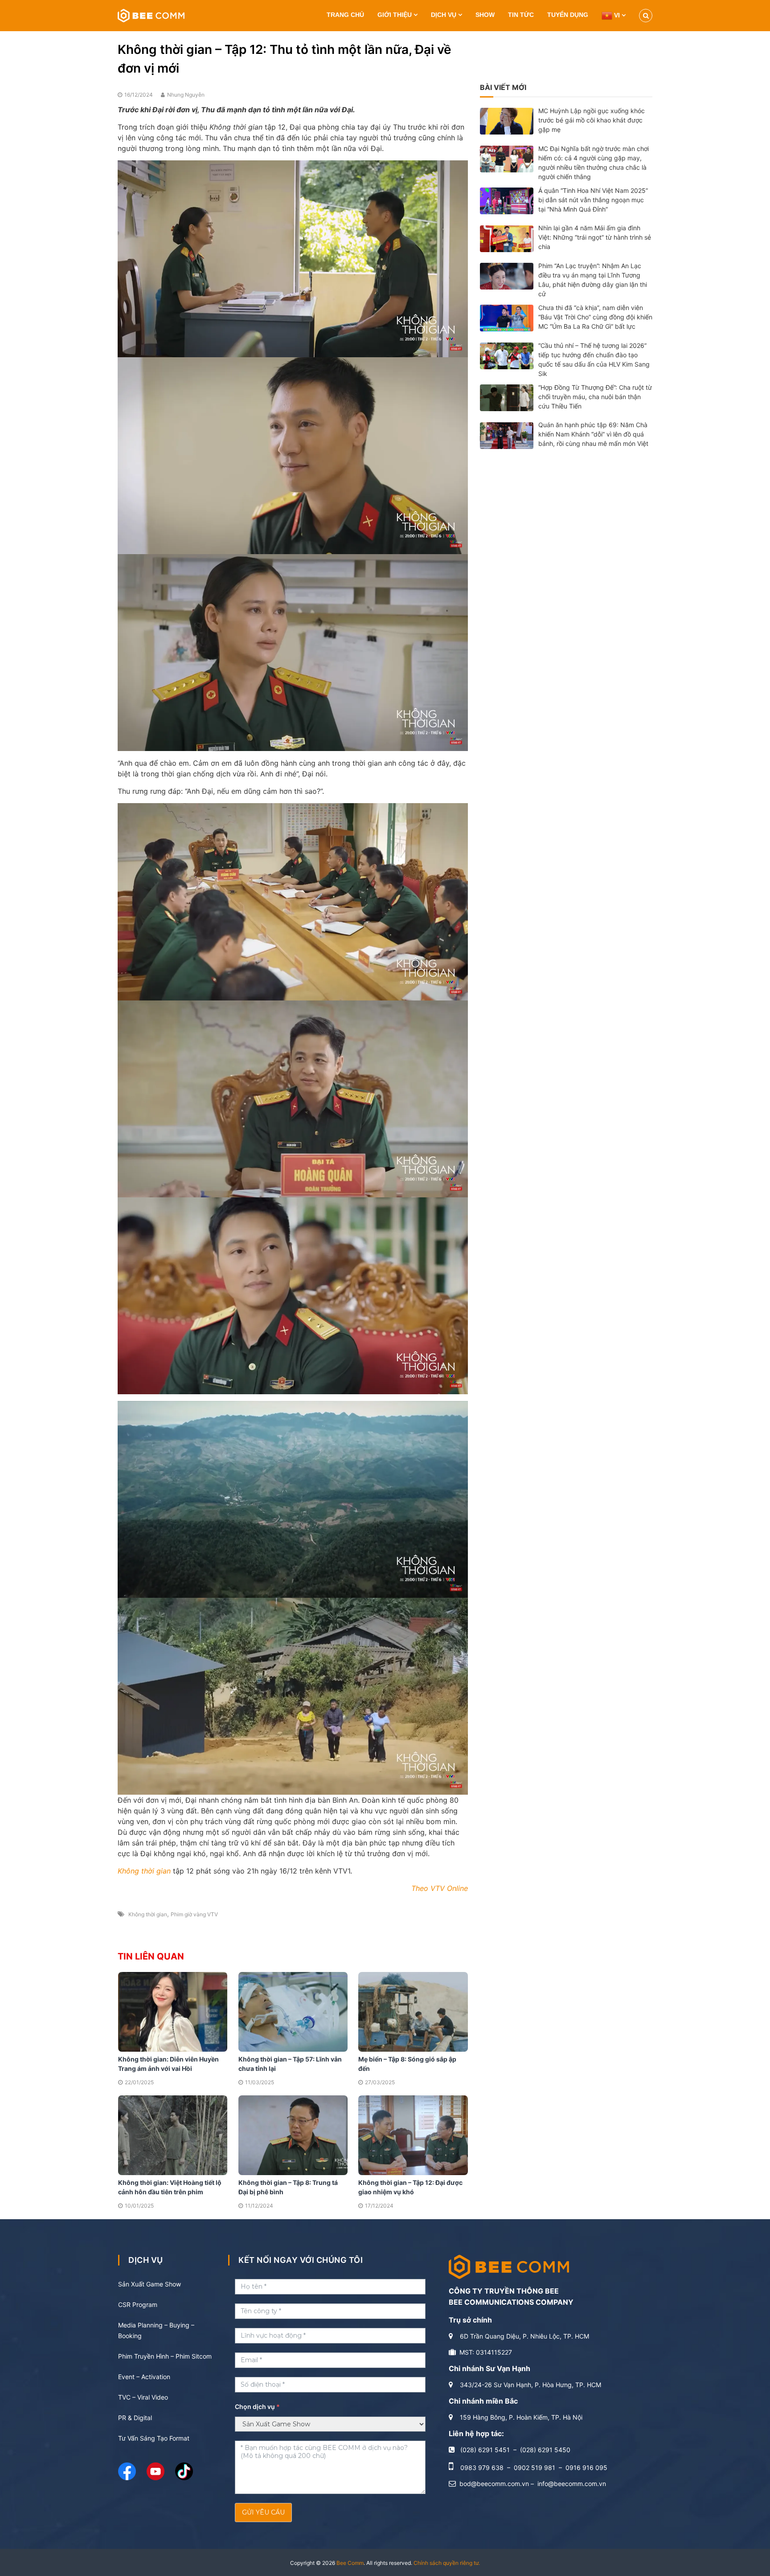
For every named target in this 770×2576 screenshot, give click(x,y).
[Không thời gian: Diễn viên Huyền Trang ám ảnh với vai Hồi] (173, 2011)
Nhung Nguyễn (186, 95)
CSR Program (138, 2305)
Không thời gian (148, 1914)
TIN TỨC (521, 15)
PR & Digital (135, 2418)
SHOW (485, 15)
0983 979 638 (482, 2468)
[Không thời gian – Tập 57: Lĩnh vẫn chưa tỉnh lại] (293, 2011)
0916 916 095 (586, 2468)
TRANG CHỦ (345, 15)
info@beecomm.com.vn (572, 2484)
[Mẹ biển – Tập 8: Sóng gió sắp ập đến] (413, 2011)
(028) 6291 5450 (545, 2450)
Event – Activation (144, 2377)
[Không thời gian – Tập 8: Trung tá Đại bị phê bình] (293, 2135)
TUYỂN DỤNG (568, 15)
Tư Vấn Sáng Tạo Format (154, 2438)
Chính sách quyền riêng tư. (447, 2563)
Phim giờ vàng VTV (194, 1914)
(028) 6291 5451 (485, 2450)
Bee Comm (350, 2563)
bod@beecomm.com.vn (494, 2484)
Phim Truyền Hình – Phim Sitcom (165, 2356)
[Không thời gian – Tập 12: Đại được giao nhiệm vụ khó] (413, 2135)
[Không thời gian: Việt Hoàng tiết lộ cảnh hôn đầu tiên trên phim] (173, 2135)
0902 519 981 (534, 2468)
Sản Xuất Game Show (149, 2284)
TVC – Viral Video (143, 2397)
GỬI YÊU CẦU (263, 2512)
